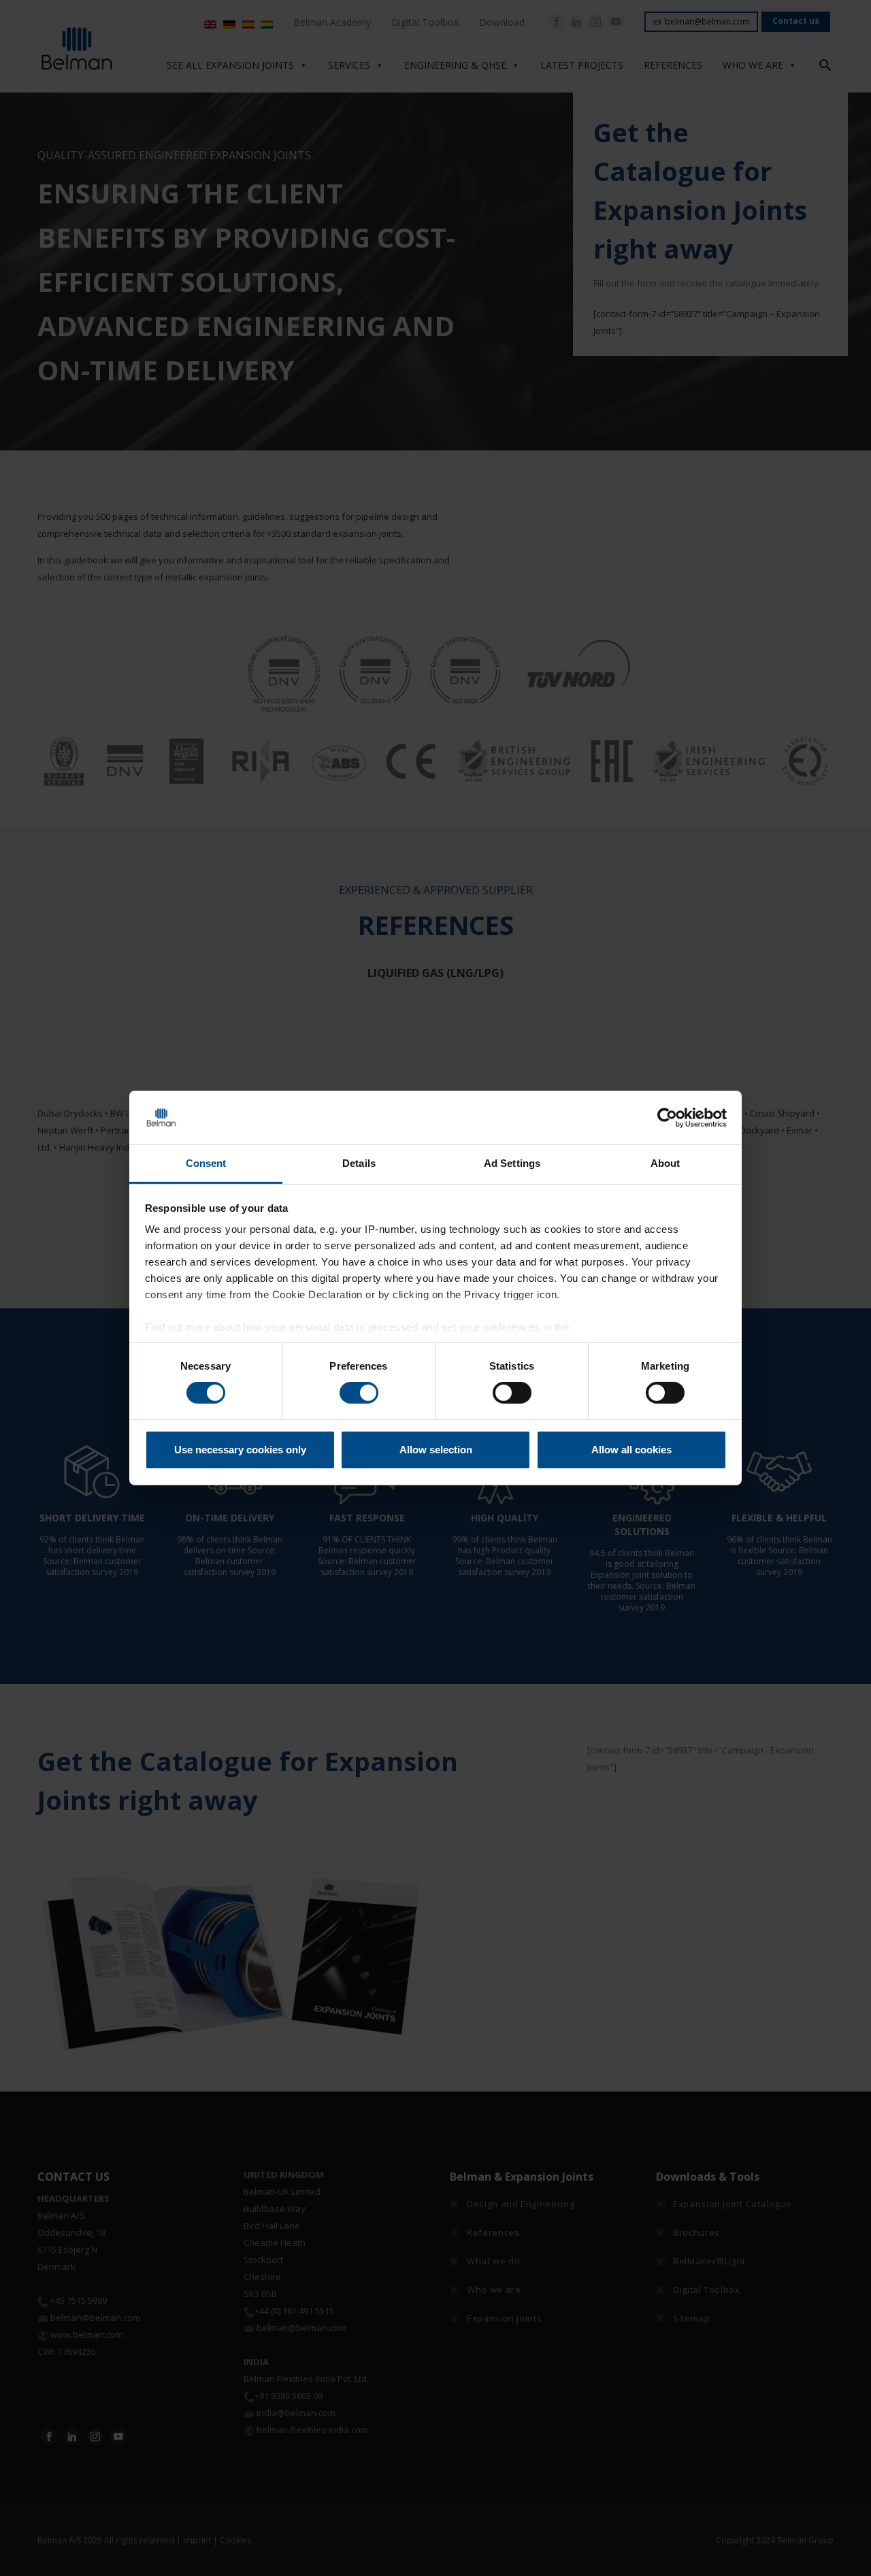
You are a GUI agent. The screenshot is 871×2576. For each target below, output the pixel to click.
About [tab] (665, 1163)
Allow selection (436, 1450)
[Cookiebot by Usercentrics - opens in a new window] (667, 1117)
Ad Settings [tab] (512, 1163)
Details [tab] (359, 1163)
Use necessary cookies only (240, 1450)
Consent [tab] (206, 1163)
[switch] (359, 1393)
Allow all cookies (631, 1450)
